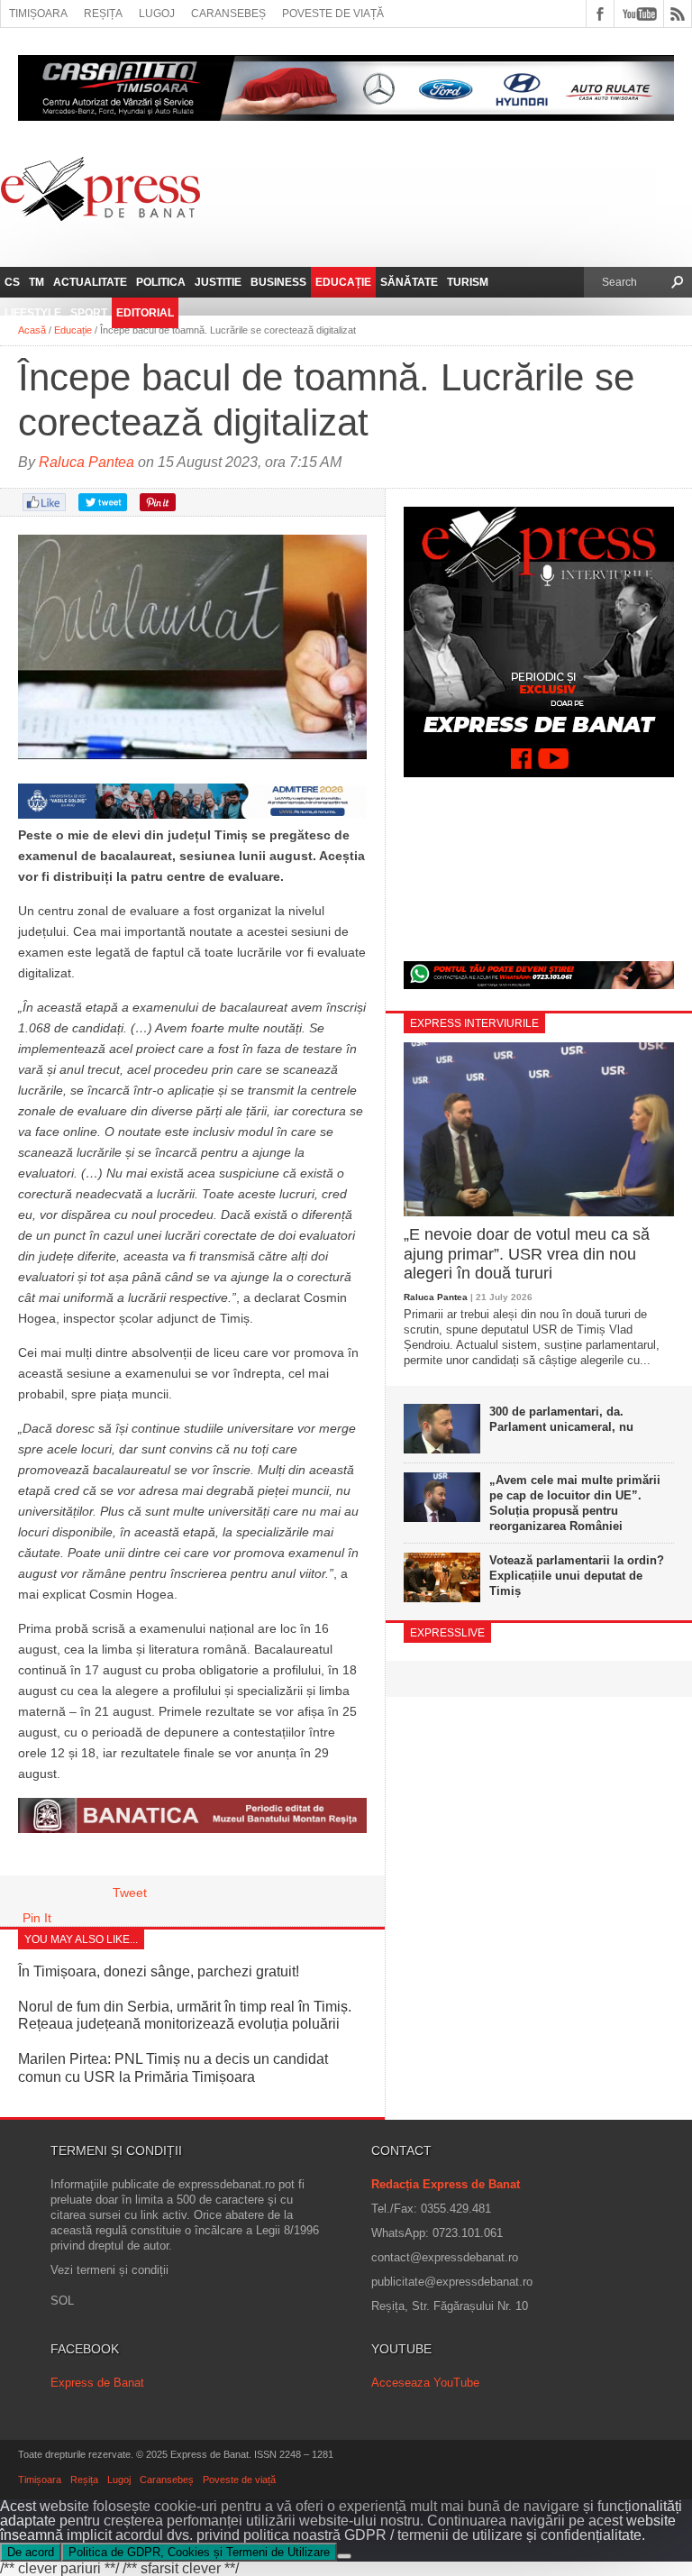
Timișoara (38, 14)
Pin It (37, 1918)
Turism (468, 282)
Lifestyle (33, 313)
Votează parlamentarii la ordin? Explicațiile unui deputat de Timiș (577, 1576)
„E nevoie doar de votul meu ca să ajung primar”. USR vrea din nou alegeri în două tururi (527, 1254)
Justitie (218, 282)
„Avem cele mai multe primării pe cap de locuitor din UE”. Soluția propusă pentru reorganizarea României (575, 1503)
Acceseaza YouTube (425, 2383)
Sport (89, 313)
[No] (344, 2556)
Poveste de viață (333, 14)
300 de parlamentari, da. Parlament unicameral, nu (561, 1419)
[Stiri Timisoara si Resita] (192, 1829)
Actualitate (90, 282)
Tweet (130, 1893)
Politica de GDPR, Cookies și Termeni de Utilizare (199, 2552)
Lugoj (157, 14)
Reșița (103, 14)
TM (36, 282)
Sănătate (409, 282)
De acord (31, 2552)
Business (278, 282)
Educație (343, 282)
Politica (161, 282)
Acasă (32, 330)
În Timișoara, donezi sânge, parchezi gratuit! (159, 1971)
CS (12, 282)
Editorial (145, 313)
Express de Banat (97, 2383)
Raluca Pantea (86, 462)
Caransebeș (228, 14)
